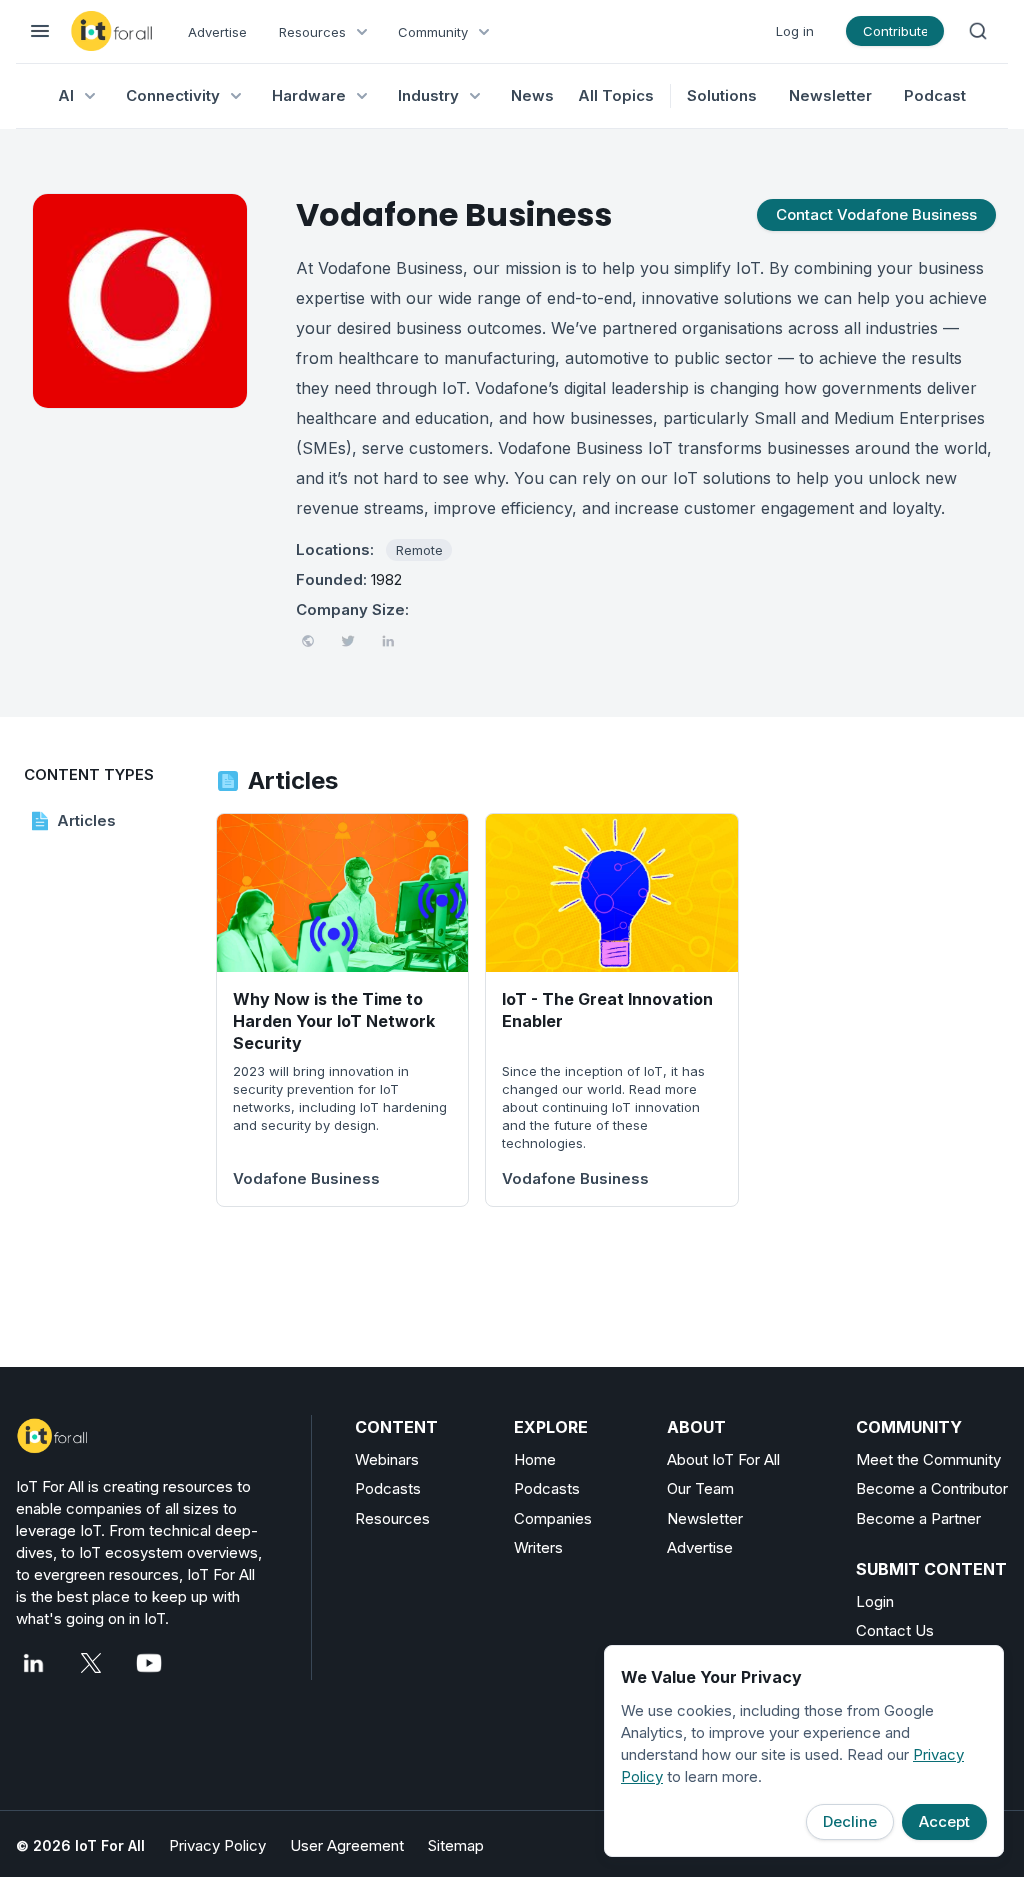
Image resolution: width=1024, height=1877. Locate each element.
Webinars (387, 1459)
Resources (392, 1518)
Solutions (722, 95)
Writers (538, 1547)
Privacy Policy (217, 1845)
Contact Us (895, 1630)
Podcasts (388, 1488)
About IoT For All (723, 1459)
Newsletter (830, 95)
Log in (795, 31)
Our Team (700, 1488)
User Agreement (347, 1845)
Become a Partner (918, 1518)
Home (535, 1459)
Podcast (935, 95)
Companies (553, 1518)
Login (875, 1601)
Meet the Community (928, 1459)
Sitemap (456, 1845)
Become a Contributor (932, 1488)
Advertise (217, 32)
